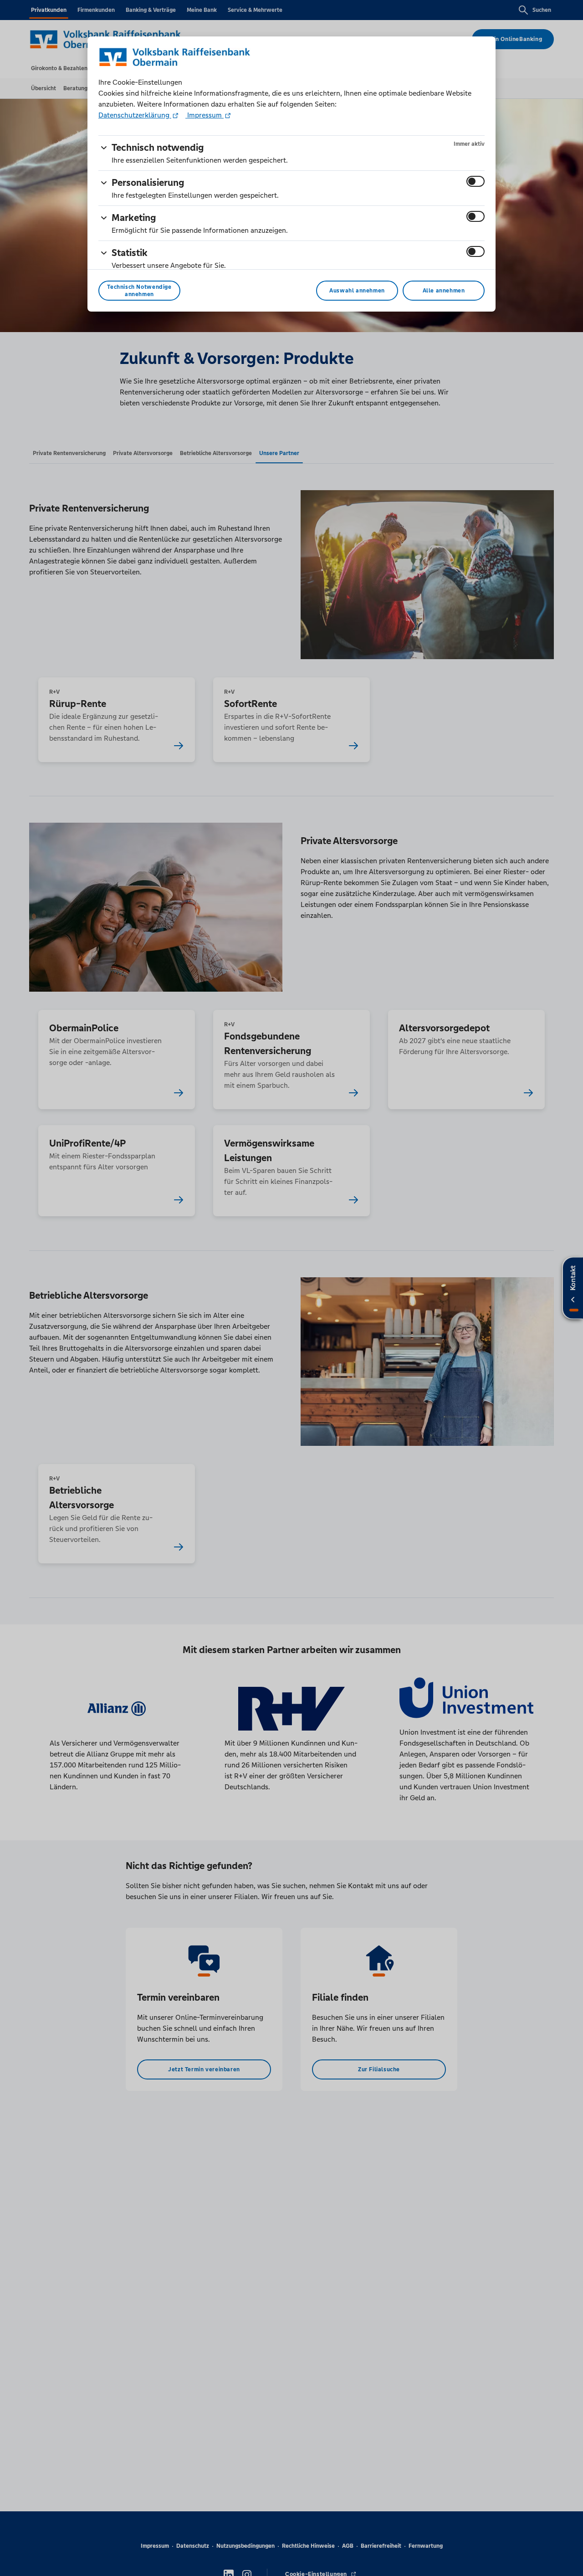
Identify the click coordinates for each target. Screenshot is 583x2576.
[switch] (476, 181)
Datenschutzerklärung (135, 115)
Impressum (205, 115)
